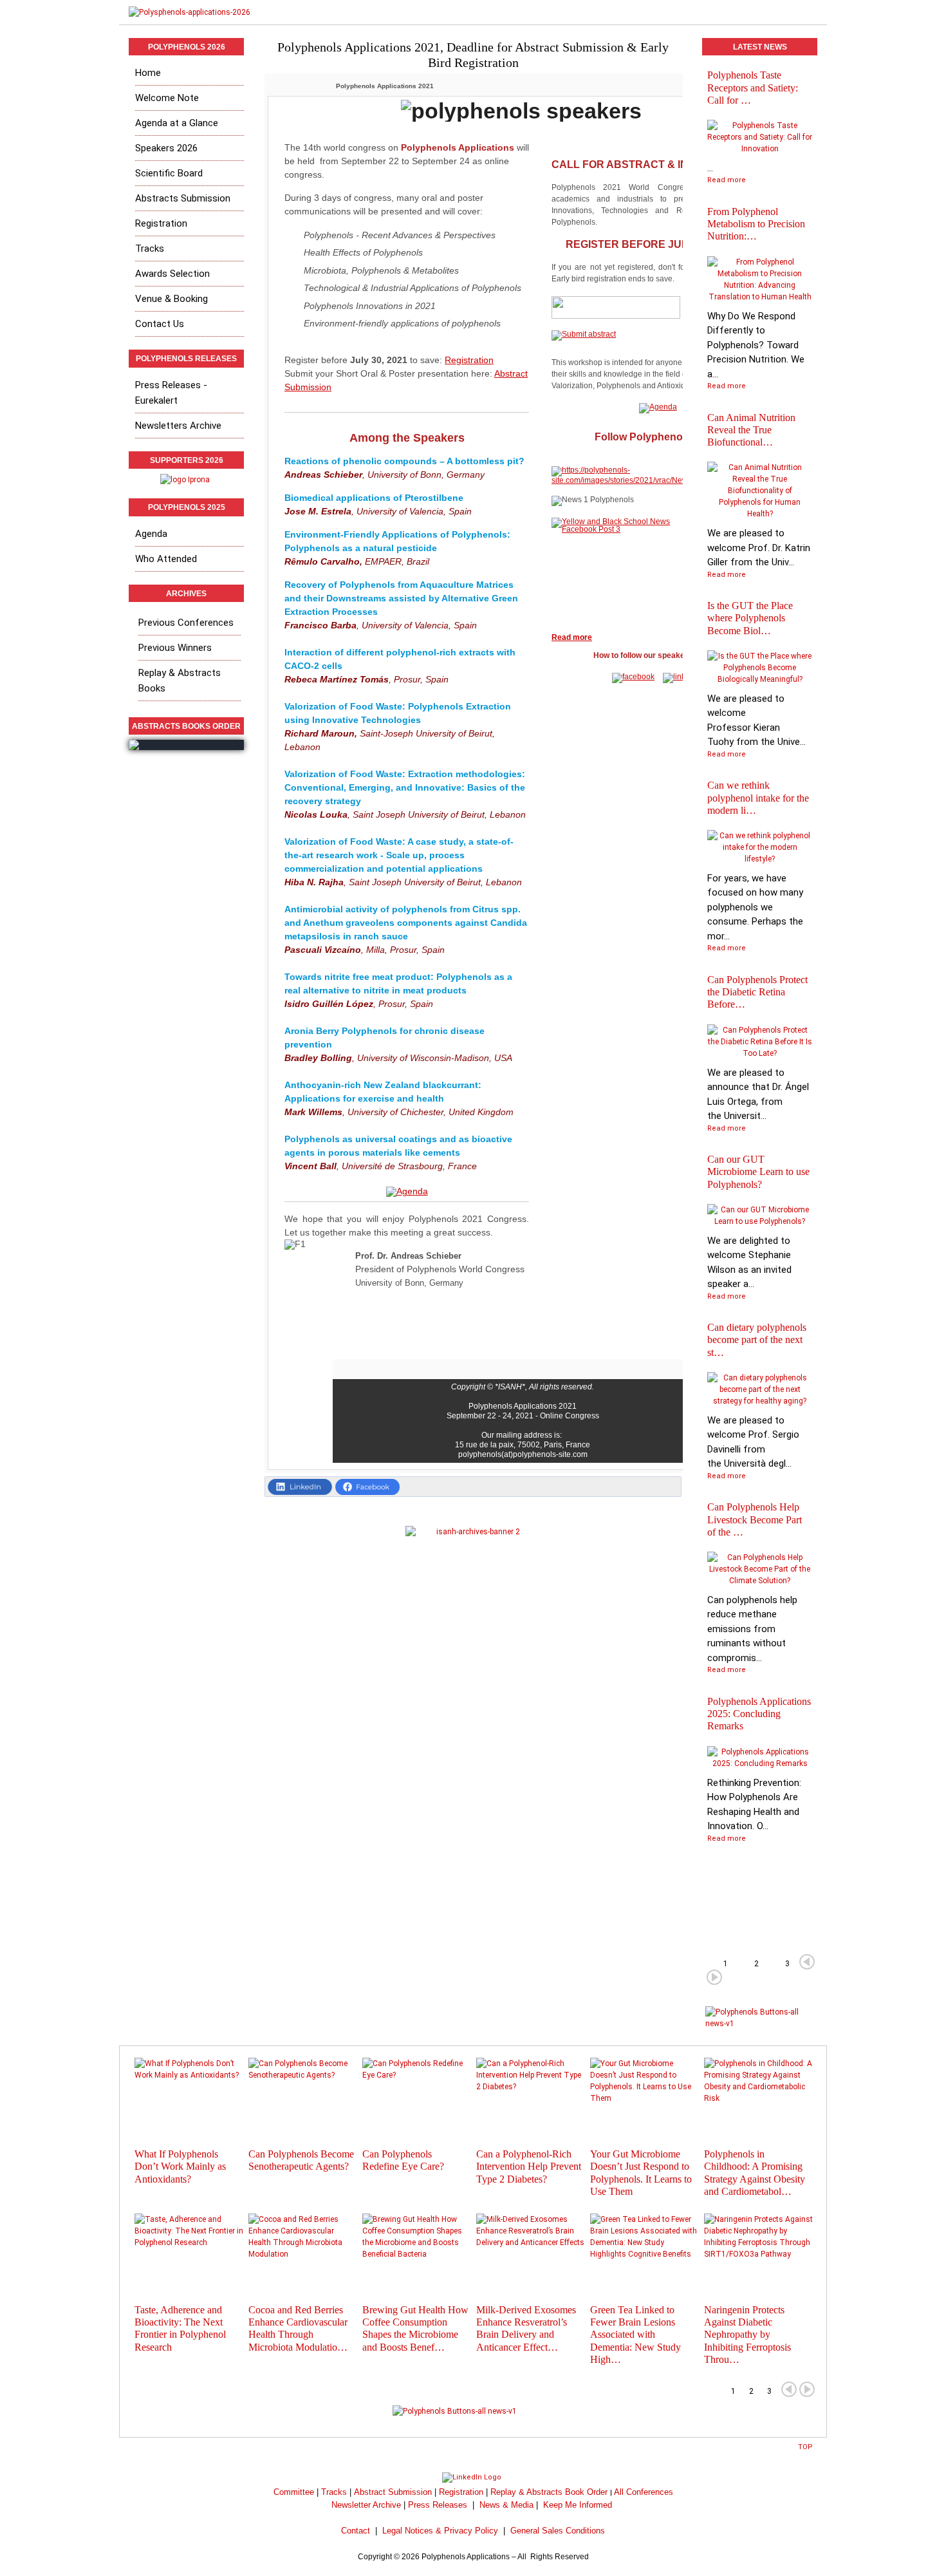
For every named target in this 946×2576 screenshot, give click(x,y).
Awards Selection (172, 274)
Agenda (151, 534)
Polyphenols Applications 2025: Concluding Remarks (759, 1714)
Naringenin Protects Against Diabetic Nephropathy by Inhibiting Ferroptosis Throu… (747, 2335)
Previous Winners (175, 648)
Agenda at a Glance (177, 123)
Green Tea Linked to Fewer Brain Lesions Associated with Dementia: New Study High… (635, 2335)
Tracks (150, 249)
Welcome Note (167, 98)
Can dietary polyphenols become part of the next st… (757, 1340)
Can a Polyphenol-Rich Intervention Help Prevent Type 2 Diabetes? (529, 2166)
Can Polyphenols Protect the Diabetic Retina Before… (757, 992)
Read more (727, 180)
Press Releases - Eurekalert (171, 393)
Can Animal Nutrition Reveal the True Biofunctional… (751, 430)
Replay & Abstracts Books (180, 681)
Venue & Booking (172, 299)
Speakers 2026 (166, 148)
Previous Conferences (186, 623)
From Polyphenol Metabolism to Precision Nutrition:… (756, 224)
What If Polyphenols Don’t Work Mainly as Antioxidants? (180, 2166)
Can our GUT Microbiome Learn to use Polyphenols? (758, 1171)
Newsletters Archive (178, 426)
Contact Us (160, 324)
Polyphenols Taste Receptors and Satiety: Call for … (753, 87)
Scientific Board (169, 173)
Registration (469, 360)
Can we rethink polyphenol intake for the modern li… (758, 797)
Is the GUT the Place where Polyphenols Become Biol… (750, 618)
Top (805, 2447)
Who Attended (166, 559)
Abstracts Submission (183, 198)
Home (148, 73)
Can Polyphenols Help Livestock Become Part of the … (755, 1519)
